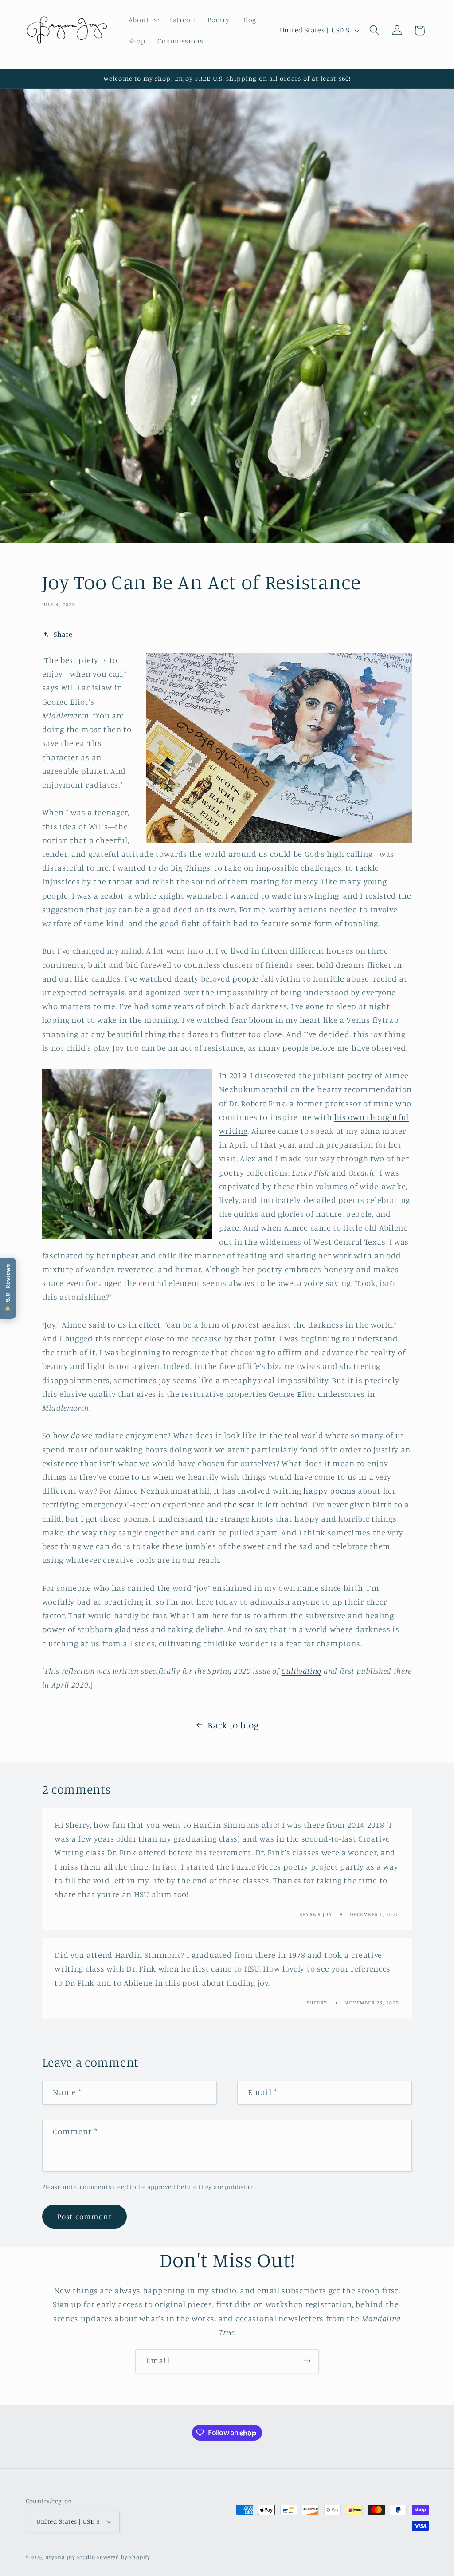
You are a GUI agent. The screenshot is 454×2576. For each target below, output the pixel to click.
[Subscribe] (307, 2361)
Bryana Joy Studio (70, 2557)
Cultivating (302, 1671)
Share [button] (63, 634)
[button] (143, 20)
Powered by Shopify (123, 2557)
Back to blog (233, 1725)
